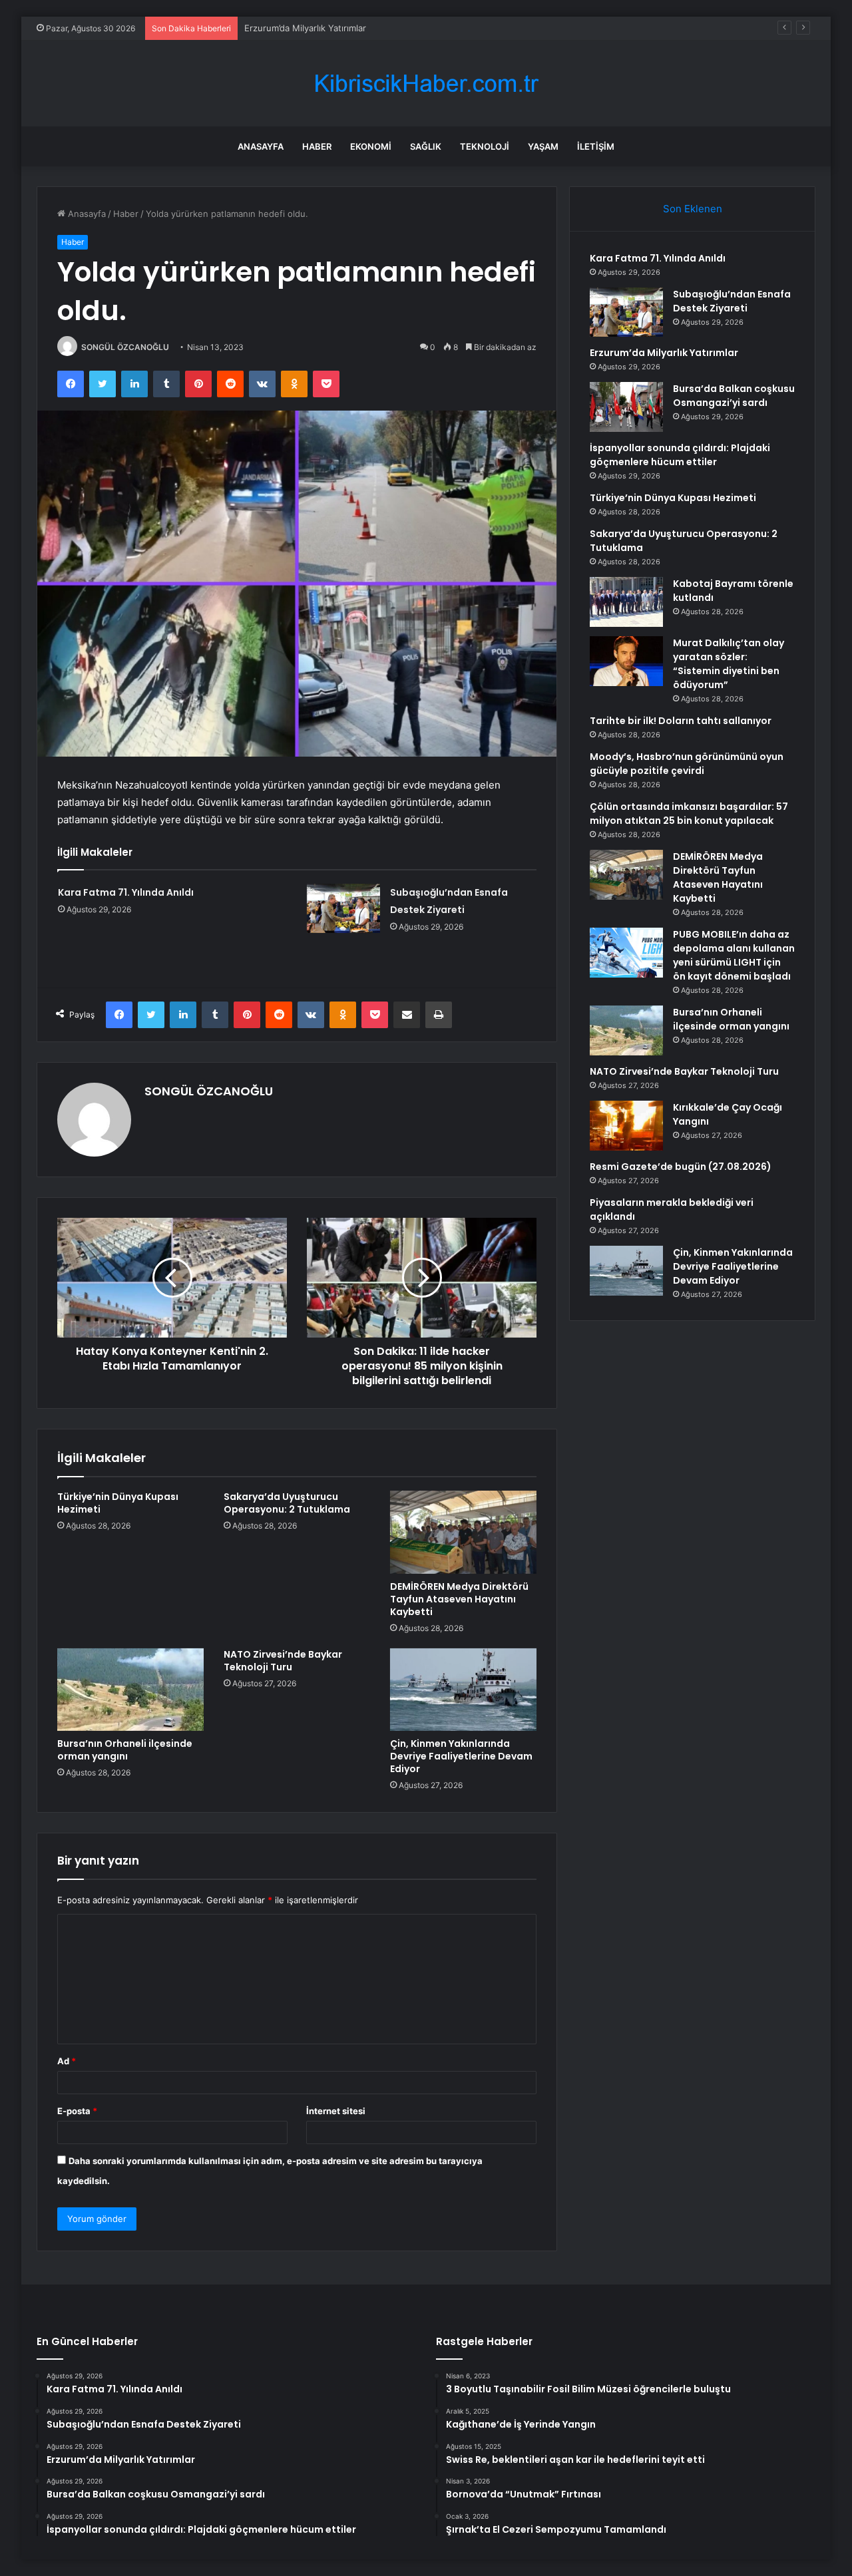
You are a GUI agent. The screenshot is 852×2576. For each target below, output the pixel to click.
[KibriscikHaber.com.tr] (426, 84)
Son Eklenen (693, 209)
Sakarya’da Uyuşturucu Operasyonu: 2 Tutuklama (287, 1503)
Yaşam (543, 146)
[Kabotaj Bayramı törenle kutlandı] (626, 602)
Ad (67, 2061)
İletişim (596, 146)
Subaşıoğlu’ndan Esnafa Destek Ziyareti (732, 301)
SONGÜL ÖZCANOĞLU (125, 347)
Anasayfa (261, 146)
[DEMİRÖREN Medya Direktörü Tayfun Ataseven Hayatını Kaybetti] (463, 1532)
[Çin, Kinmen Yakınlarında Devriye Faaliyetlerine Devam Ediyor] (463, 1690)
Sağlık (426, 146)
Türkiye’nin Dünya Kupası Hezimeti (118, 1503)
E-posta (77, 2111)
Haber (317, 146)
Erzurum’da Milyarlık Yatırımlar (305, 28)
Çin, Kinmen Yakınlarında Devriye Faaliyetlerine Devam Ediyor (461, 1756)
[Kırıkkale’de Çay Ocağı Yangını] (626, 1126)
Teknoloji (485, 146)
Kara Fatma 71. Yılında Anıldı (126, 892)
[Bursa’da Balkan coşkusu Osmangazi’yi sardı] (626, 407)
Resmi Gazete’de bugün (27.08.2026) (681, 1167)
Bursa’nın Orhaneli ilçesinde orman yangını (125, 1750)
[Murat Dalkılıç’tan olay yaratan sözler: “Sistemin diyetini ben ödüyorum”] (626, 661)
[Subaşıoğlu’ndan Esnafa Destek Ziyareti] (343, 908)
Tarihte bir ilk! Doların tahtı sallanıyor (681, 721)
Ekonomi (371, 146)
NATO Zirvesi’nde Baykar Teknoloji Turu (283, 1661)
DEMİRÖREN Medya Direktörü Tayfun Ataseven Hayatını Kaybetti (459, 1599)
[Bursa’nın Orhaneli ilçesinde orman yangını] (130, 1690)
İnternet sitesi (336, 2111)
